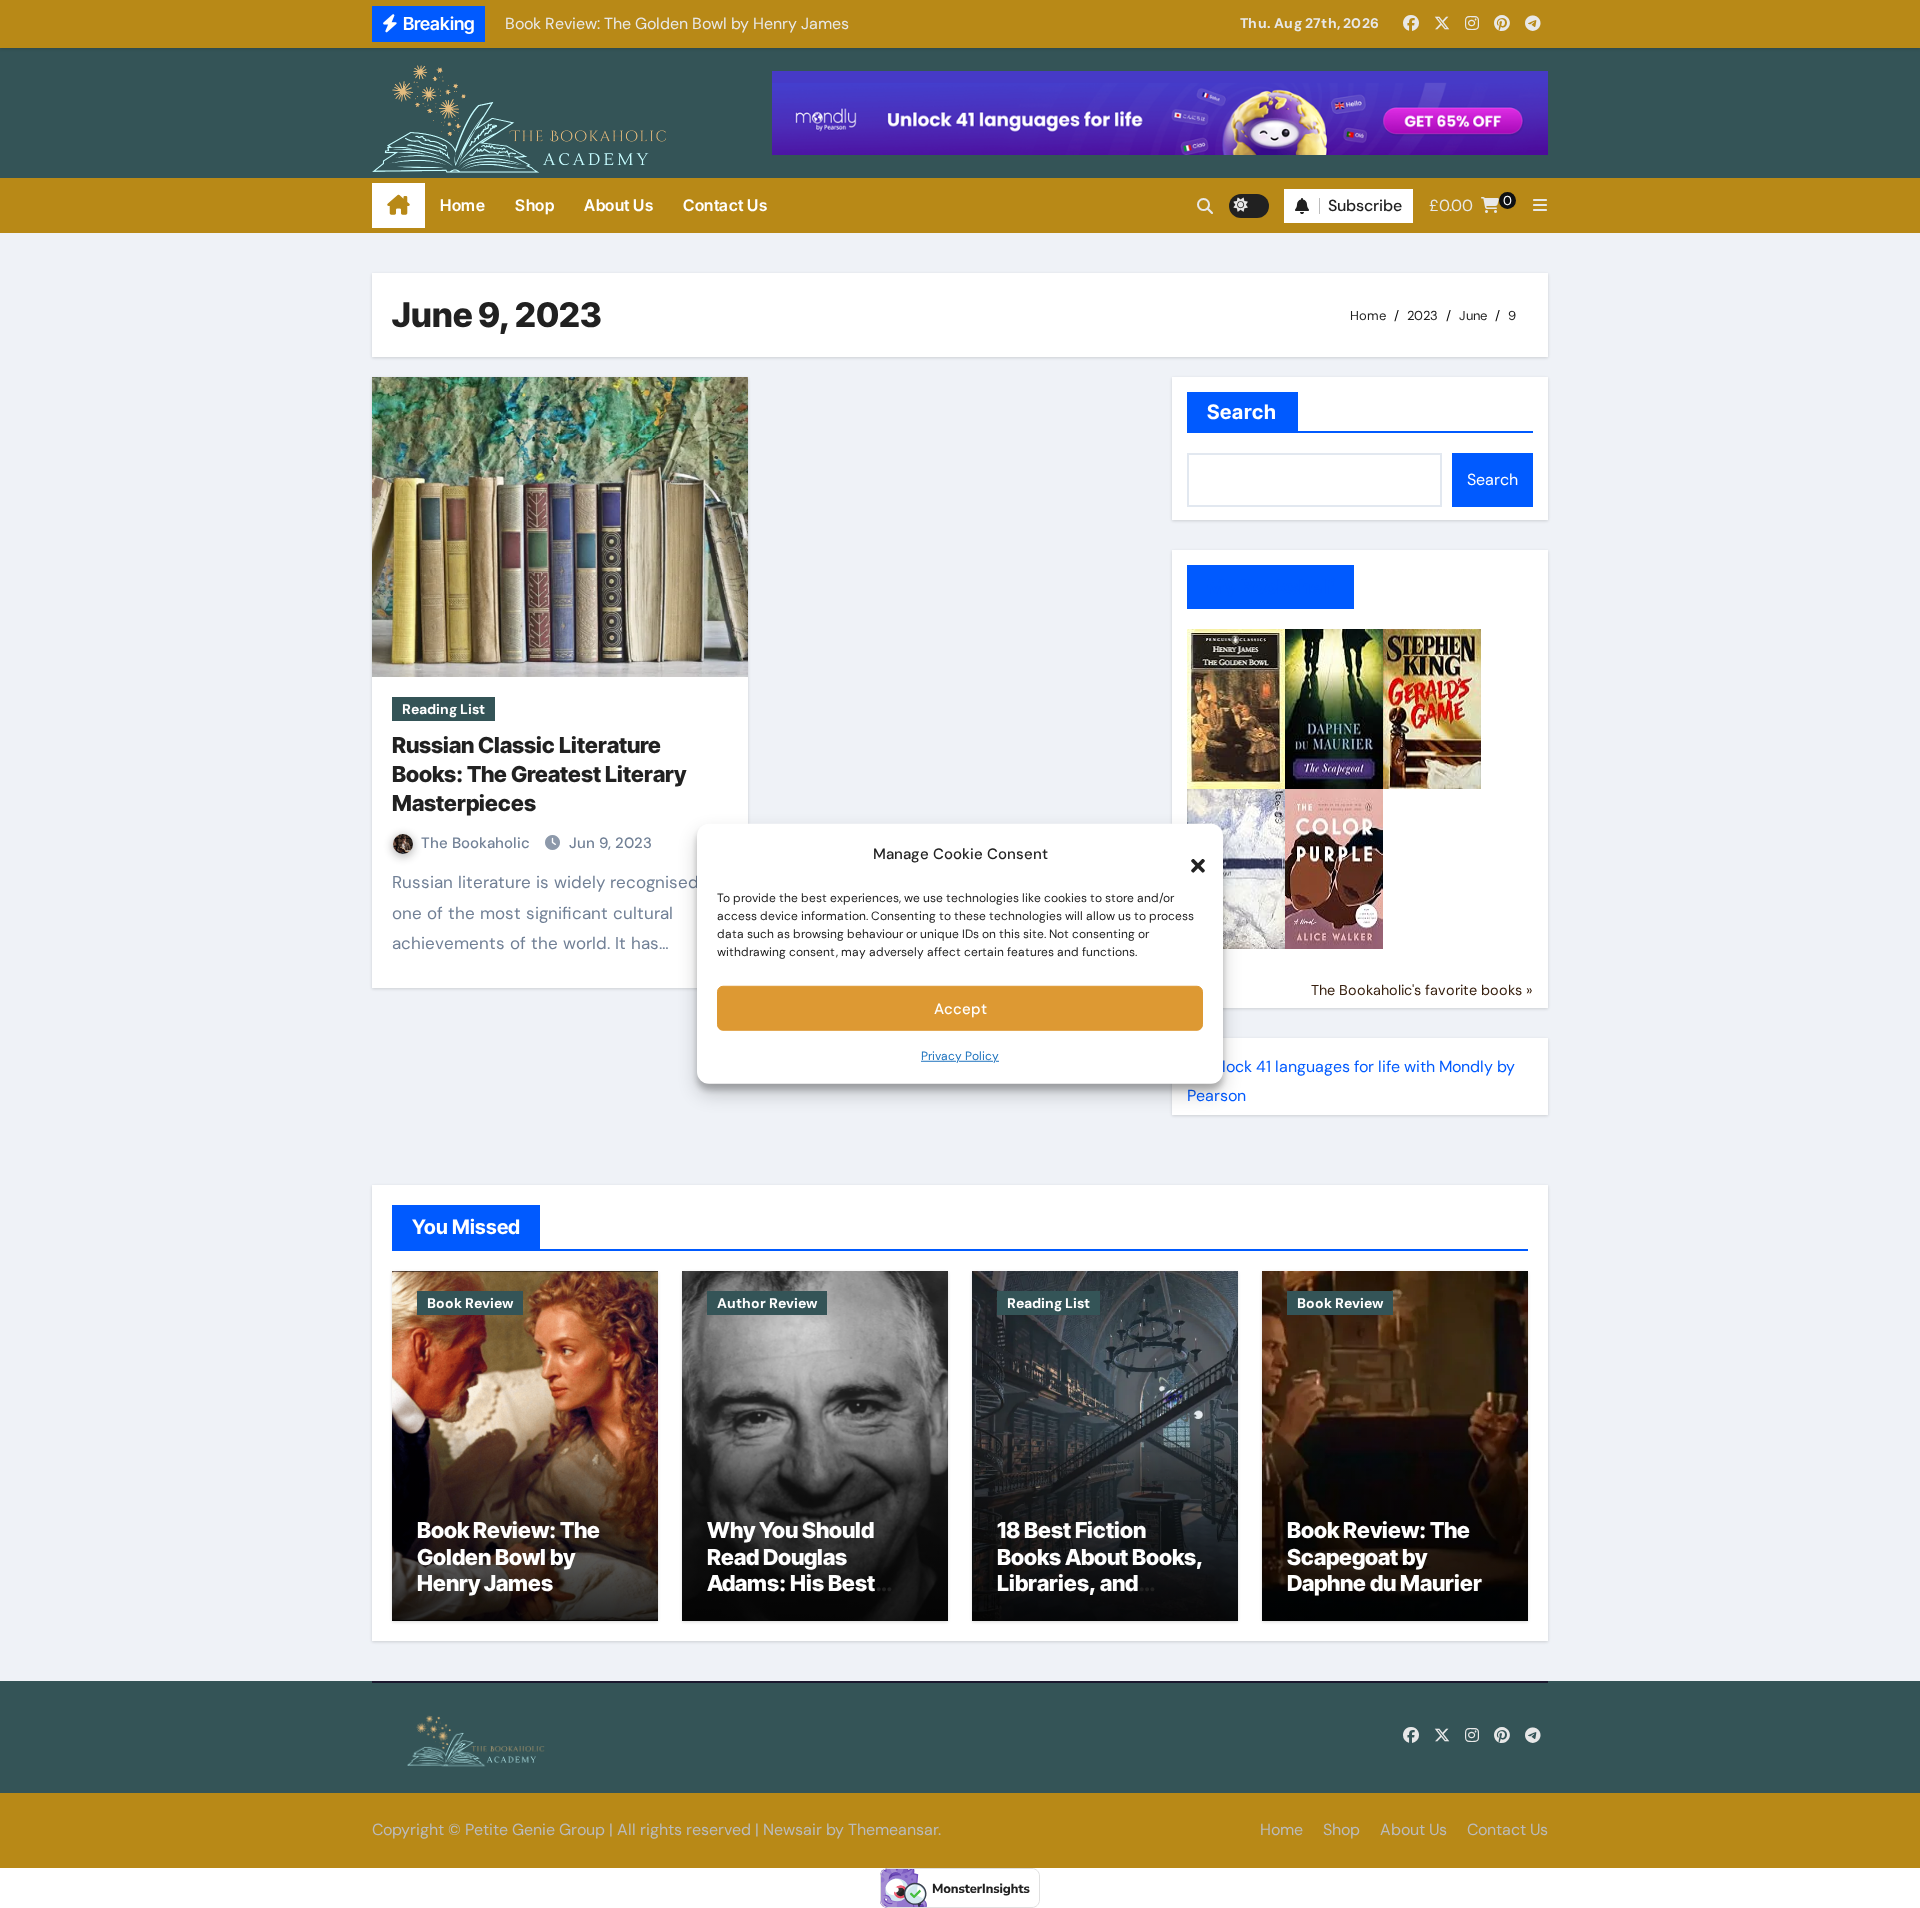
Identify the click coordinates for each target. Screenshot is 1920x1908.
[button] (1188, 854)
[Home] (398, 206)
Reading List (443, 709)
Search (1242, 412)
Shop (534, 205)
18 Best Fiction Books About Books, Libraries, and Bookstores (1100, 1569)
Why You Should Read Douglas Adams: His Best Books (791, 1569)
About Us (618, 205)
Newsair (792, 1829)
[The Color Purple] (1334, 867)
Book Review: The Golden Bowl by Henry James (508, 1556)
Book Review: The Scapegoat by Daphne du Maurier (1386, 1556)
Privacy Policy (960, 1056)
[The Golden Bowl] (1236, 707)
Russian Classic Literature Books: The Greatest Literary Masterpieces (539, 773)
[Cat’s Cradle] (1236, 867)
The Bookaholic (477, 843)
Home (462, 205)
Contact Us (725, 205)
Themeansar (893, 1829)
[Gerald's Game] (1432, 707)
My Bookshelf (1270, 587)
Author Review (767, 1303)
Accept (960, 1008)
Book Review (470, 1303)
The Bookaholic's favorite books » (1422, 990)
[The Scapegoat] (1334, 707)
